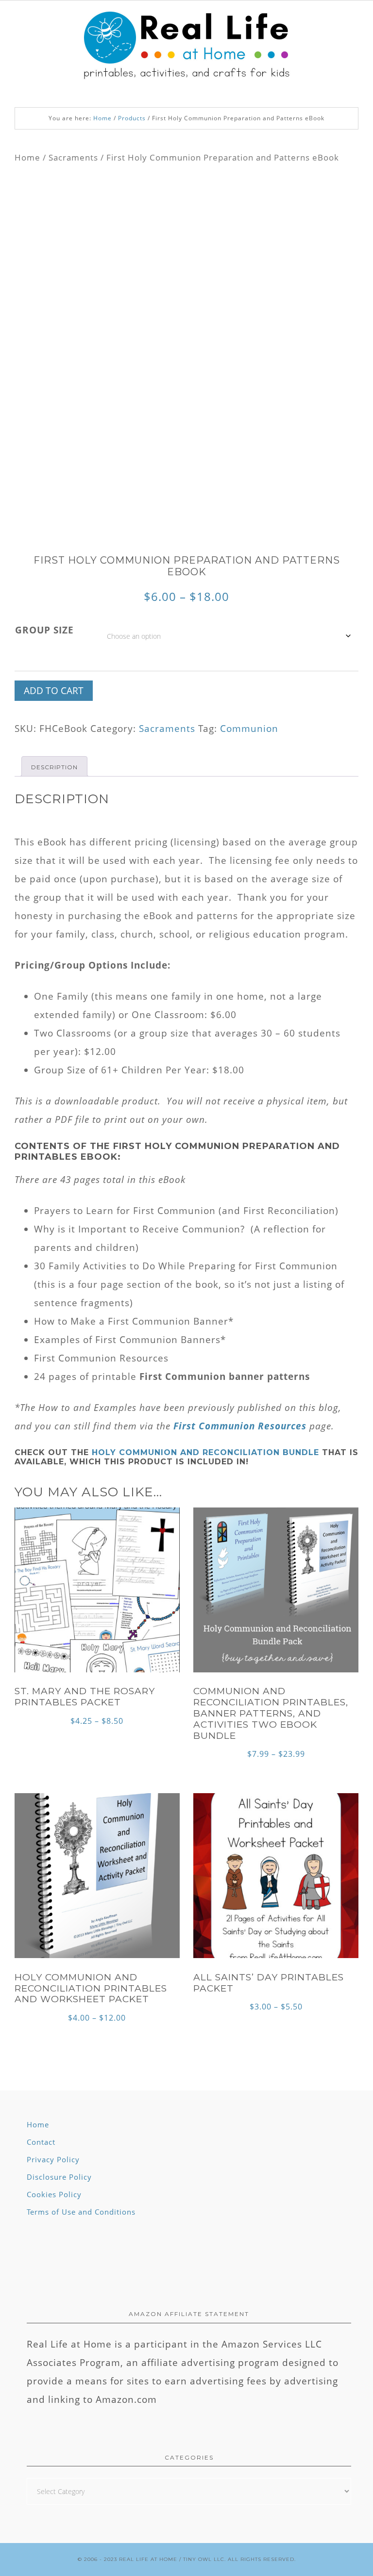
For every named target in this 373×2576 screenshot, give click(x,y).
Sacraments (73, 157)
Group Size (44, 630)
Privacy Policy (53, 2159)
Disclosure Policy (59, 2177)
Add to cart (54, 691)
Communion (249, 729)
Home (27, 157)
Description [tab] (54, 767)
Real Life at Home (148, 2559)
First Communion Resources (240, 1426)
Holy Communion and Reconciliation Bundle (205, 1452)
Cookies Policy (54, 2194)
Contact (41, 2142)
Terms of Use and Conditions (81, 2212)
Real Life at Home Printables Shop (186, 47)
